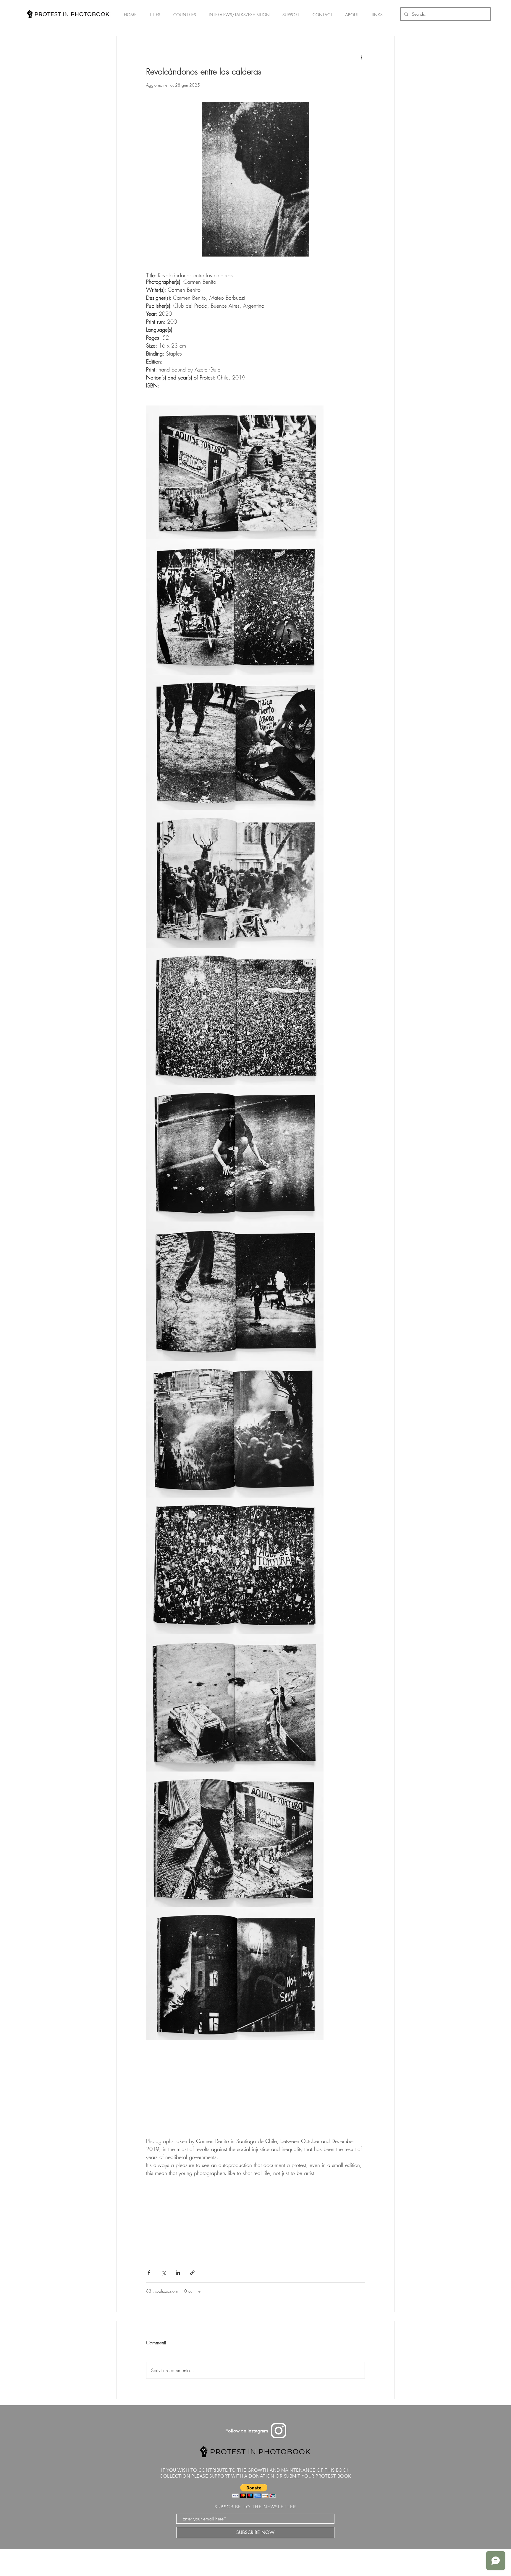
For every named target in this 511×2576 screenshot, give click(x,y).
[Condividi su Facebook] (149, 2273)
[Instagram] (279, 2431)
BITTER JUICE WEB (268, 2560)
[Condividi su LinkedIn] (178, 2273)
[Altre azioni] (361, 57)
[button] (254, 2491)
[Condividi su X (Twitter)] (163, 2273)
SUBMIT (292, 2476)
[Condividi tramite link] (192, 2273)
